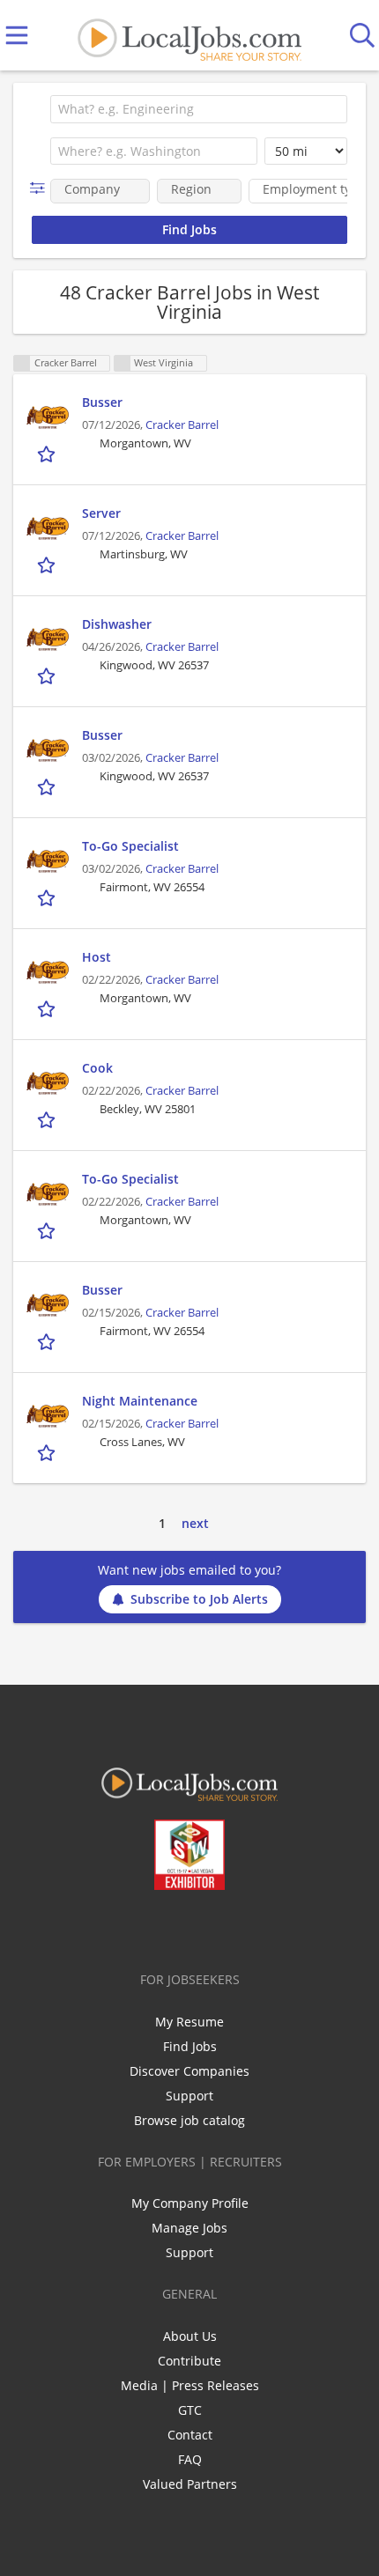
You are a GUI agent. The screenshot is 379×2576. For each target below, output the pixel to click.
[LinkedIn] (178, 1927)
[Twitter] (149, 1927)
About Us (190, 2336)
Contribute (189, 2361)
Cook (97, 1068)
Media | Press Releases (190, 2385)
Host (97, 957)
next (195, 1523)
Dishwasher (117, 624)
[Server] (48, 526)
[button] (41, 188)
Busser (102, 402)
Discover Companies (189, 2071)
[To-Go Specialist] (48, 859)
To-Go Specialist (130, 846)
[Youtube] (208, 1927)
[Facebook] (120, 1927)
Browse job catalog (189, 2120)
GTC (190, 2410)
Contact (190, 2435)
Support (189, 2096)
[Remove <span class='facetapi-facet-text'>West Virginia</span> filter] (123, 363)
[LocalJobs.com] (189, 36)
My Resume (189, 2022)
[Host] (48, 970)
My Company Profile (190, 2203)
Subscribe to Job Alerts (199, 1599)
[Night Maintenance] (48, 1413)
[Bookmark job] (48, 453)
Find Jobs (190, 2046)
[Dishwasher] (48, 637)
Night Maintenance (140, 1401)
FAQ (190, 2459)
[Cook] (48, 1081)
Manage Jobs (189, 2228)
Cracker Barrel (182, 425)
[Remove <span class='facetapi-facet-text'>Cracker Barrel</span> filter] (22, 363)
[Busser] (48, 415)
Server (101, 513)
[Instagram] (237, 1927)
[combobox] (199, 109)
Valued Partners (190, 2484)
